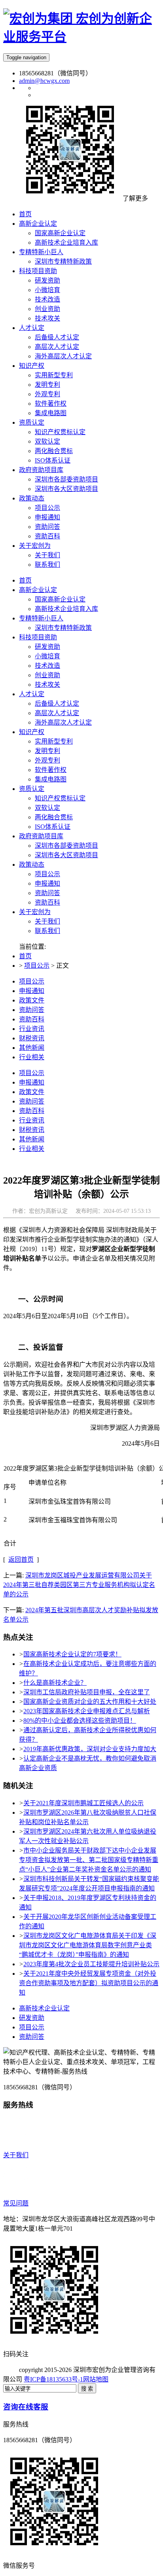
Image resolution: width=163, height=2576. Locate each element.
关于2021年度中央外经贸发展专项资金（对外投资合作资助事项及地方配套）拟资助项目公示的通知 (89, 1983)
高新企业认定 (38, 590)
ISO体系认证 (53, 827)
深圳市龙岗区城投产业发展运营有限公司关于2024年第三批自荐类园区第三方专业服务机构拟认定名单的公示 (79, 1585)
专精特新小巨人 (41, 618)
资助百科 (47, 902)
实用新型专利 (54, 741)
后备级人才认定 (57, 703)
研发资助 (47, 647)
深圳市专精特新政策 (63, 628)
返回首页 (21, 1560)
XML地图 (122, 2379)
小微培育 (47, 656)
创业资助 (47, 675)
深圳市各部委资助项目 (66, 846)
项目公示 (47, 874)
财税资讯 (32, 1038)
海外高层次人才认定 (63, 722)
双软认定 (47, 808)
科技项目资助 (38, 637)
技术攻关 (47, 685)
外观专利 (47, 760)
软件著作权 (51, 770)
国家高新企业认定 (60, 599)
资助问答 (47, 893)
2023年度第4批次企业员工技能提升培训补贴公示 (91, 1964)
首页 (25, 580)
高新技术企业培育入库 (66, 609)
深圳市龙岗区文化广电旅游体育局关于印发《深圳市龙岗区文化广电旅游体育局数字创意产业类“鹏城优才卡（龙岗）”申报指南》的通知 (88, 1945)
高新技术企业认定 (44, 2008)
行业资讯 (32, 1029)
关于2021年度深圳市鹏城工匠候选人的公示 (83, 1803)
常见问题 (16, 2203)
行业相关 (32, 1057)
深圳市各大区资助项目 (66, 855)
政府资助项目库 (41, 836)
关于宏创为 (35, 912)
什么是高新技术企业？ (55, 1683)
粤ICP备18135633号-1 (53, 2379)
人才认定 (32, 694)
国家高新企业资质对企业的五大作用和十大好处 (90, 1702)
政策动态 (32, 865)
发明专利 (47, 751)
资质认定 (32, 789)
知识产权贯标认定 (60, 798)
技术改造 (47, 666)
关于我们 (47, 921)
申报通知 (47, 883)
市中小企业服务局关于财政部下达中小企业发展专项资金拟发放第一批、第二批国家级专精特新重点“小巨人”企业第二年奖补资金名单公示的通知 (89, 1860)
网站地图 (96, 2379)
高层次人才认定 (57, 713)
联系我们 (47, 931)
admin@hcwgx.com (44, 81)
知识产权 (32, 732)
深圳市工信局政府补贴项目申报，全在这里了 (87, 1692)
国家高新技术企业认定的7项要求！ (72, 1654)
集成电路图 (51, 779)
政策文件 (32, 1000)
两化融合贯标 (54, 817)
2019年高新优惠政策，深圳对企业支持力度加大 (90, 1749)
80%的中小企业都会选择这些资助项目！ (80, 1721)
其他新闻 (32, 1048)
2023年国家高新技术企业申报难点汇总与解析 (87, 1711)
